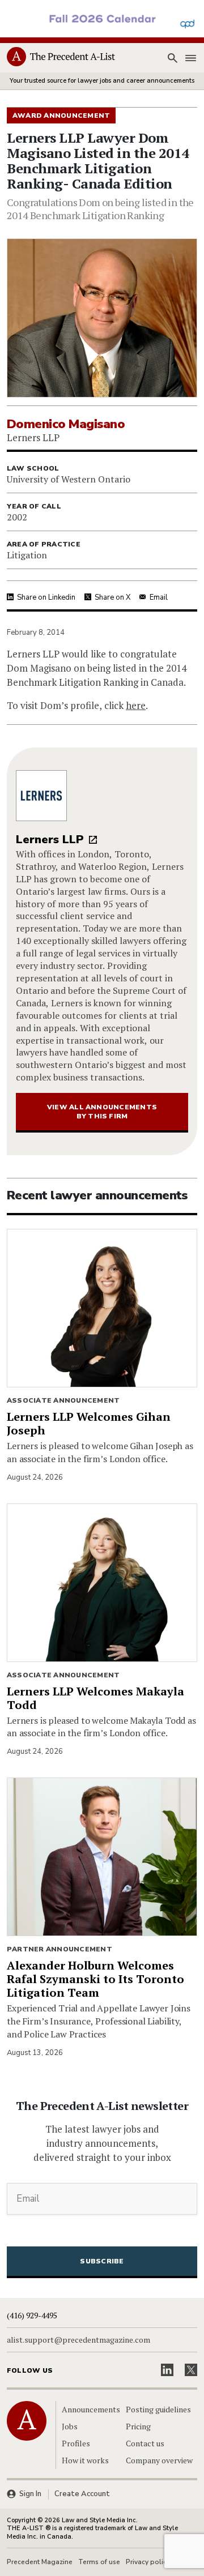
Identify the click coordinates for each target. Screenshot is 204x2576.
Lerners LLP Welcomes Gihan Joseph (89, 1423)
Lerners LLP (50, 840)
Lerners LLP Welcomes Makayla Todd (95, 1698)
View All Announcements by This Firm (102, 1112)
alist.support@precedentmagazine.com (78, 2340)
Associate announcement (63, 1400)
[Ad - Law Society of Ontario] (102, 18)
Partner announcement (59, 1949)
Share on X (112, 597)
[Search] (172, 58)
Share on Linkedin (46, 597)
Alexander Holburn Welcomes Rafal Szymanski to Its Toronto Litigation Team (95, 1979)
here (136, 705)
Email (159, 597)
